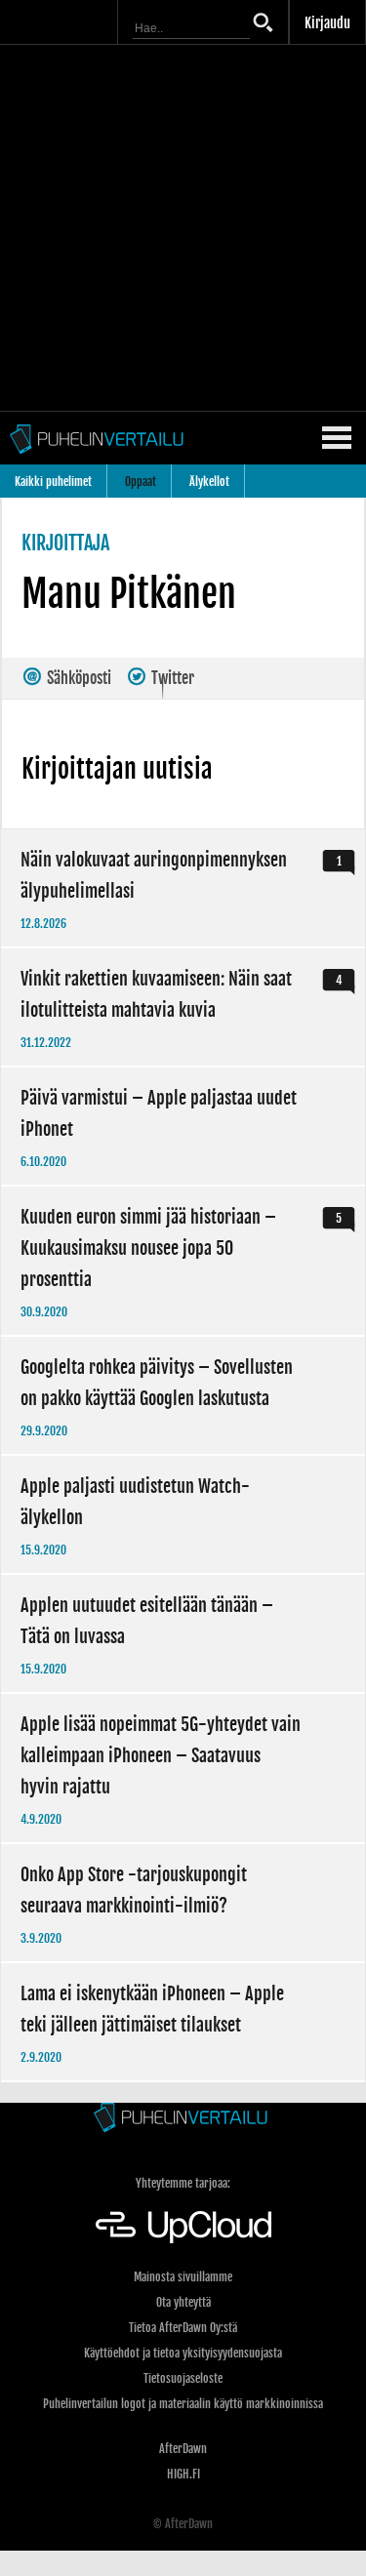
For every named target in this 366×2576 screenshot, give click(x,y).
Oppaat (141, 482)
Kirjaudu (327, 23)
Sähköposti (78, 678)
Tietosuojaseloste (183, 2378)
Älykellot (209, 482)
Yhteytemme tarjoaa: (183, 2183)
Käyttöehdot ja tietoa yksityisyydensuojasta (183, 2353)
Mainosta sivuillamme (183, 2277)
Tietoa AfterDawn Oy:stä (183, 2328)
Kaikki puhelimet (53, 482)
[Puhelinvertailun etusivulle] (183, 2119)
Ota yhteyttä (183, 2302)
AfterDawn (183, 2449)
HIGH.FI (183, 2474)
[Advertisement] (183, 228)
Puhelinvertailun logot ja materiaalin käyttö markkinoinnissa (183, 2404)
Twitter (171, 678)
